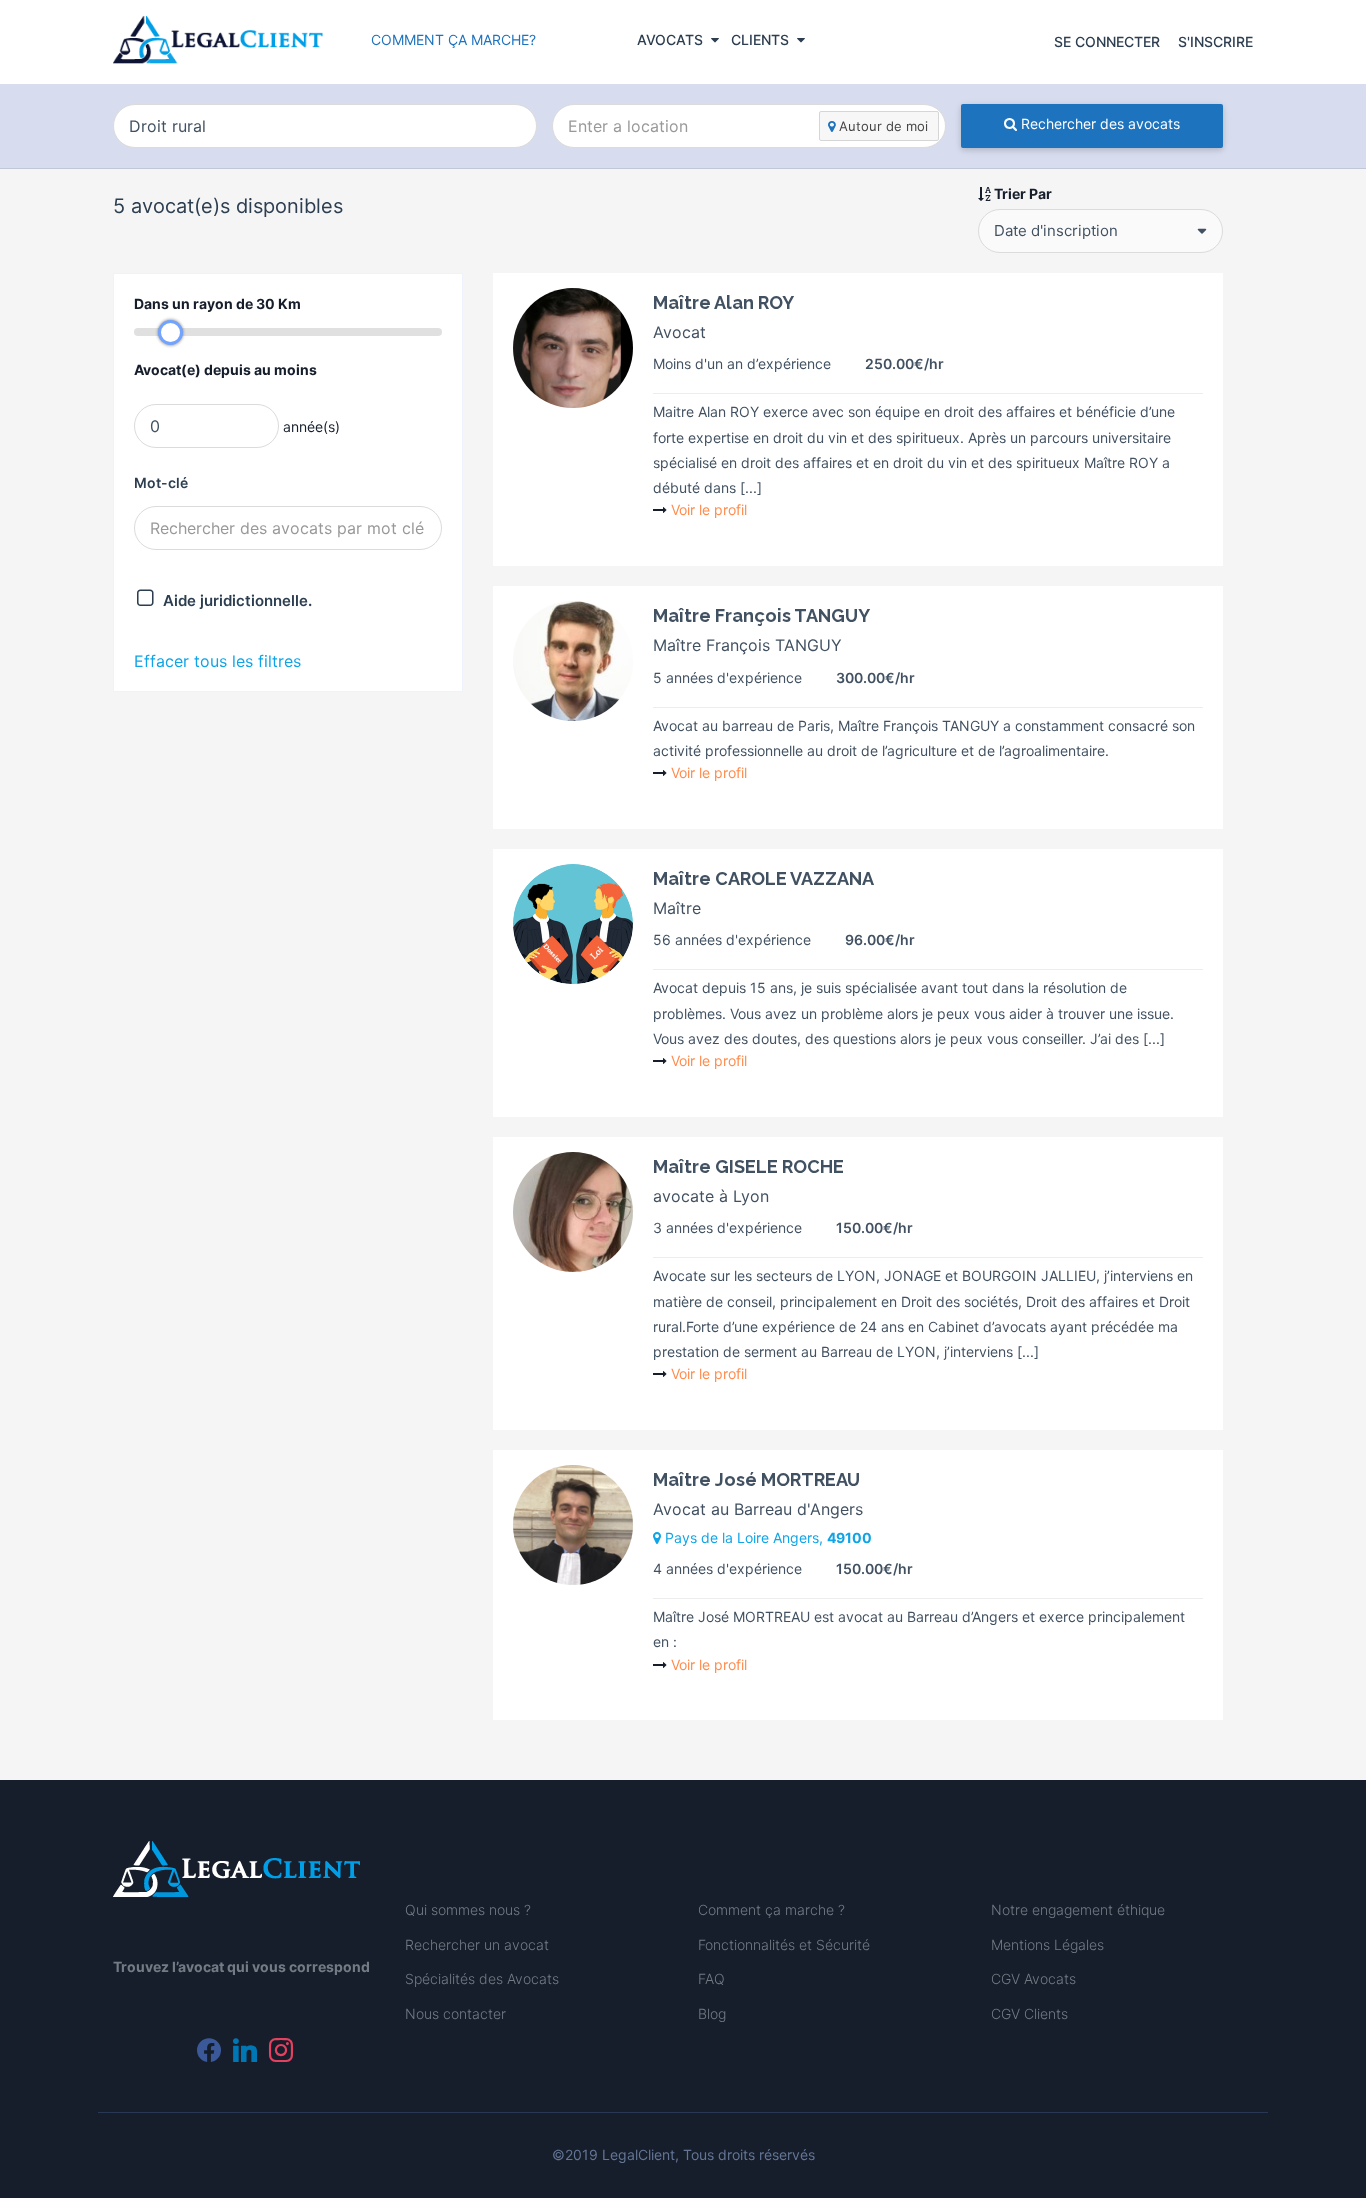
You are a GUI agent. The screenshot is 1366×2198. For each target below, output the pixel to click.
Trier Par (1021, 193)
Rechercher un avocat (477, 1944)
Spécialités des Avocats (482, 1978)
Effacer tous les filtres (217, 661)
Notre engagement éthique (1078, 1909)
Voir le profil (709, 509)
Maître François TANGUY (761, 615)
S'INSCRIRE (1215, 42)
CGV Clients (1029, 2013)
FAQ (711, 1978)
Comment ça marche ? (771, 1909)
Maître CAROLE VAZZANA (763, 878)
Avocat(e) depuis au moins (225, 369)
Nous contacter (455, 2013)
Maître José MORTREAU (756, 1479)
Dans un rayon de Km (217, 303)
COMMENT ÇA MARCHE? (453, 39)
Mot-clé (161, 483)
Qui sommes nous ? (468, 1909)
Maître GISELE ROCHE (748, 1166)
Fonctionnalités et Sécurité (784, 1944)
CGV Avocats (1033, 1978)
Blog (712, 2013)
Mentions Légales (1047, 1944)
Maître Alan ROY (723, 302)
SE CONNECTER (1107, 42)
